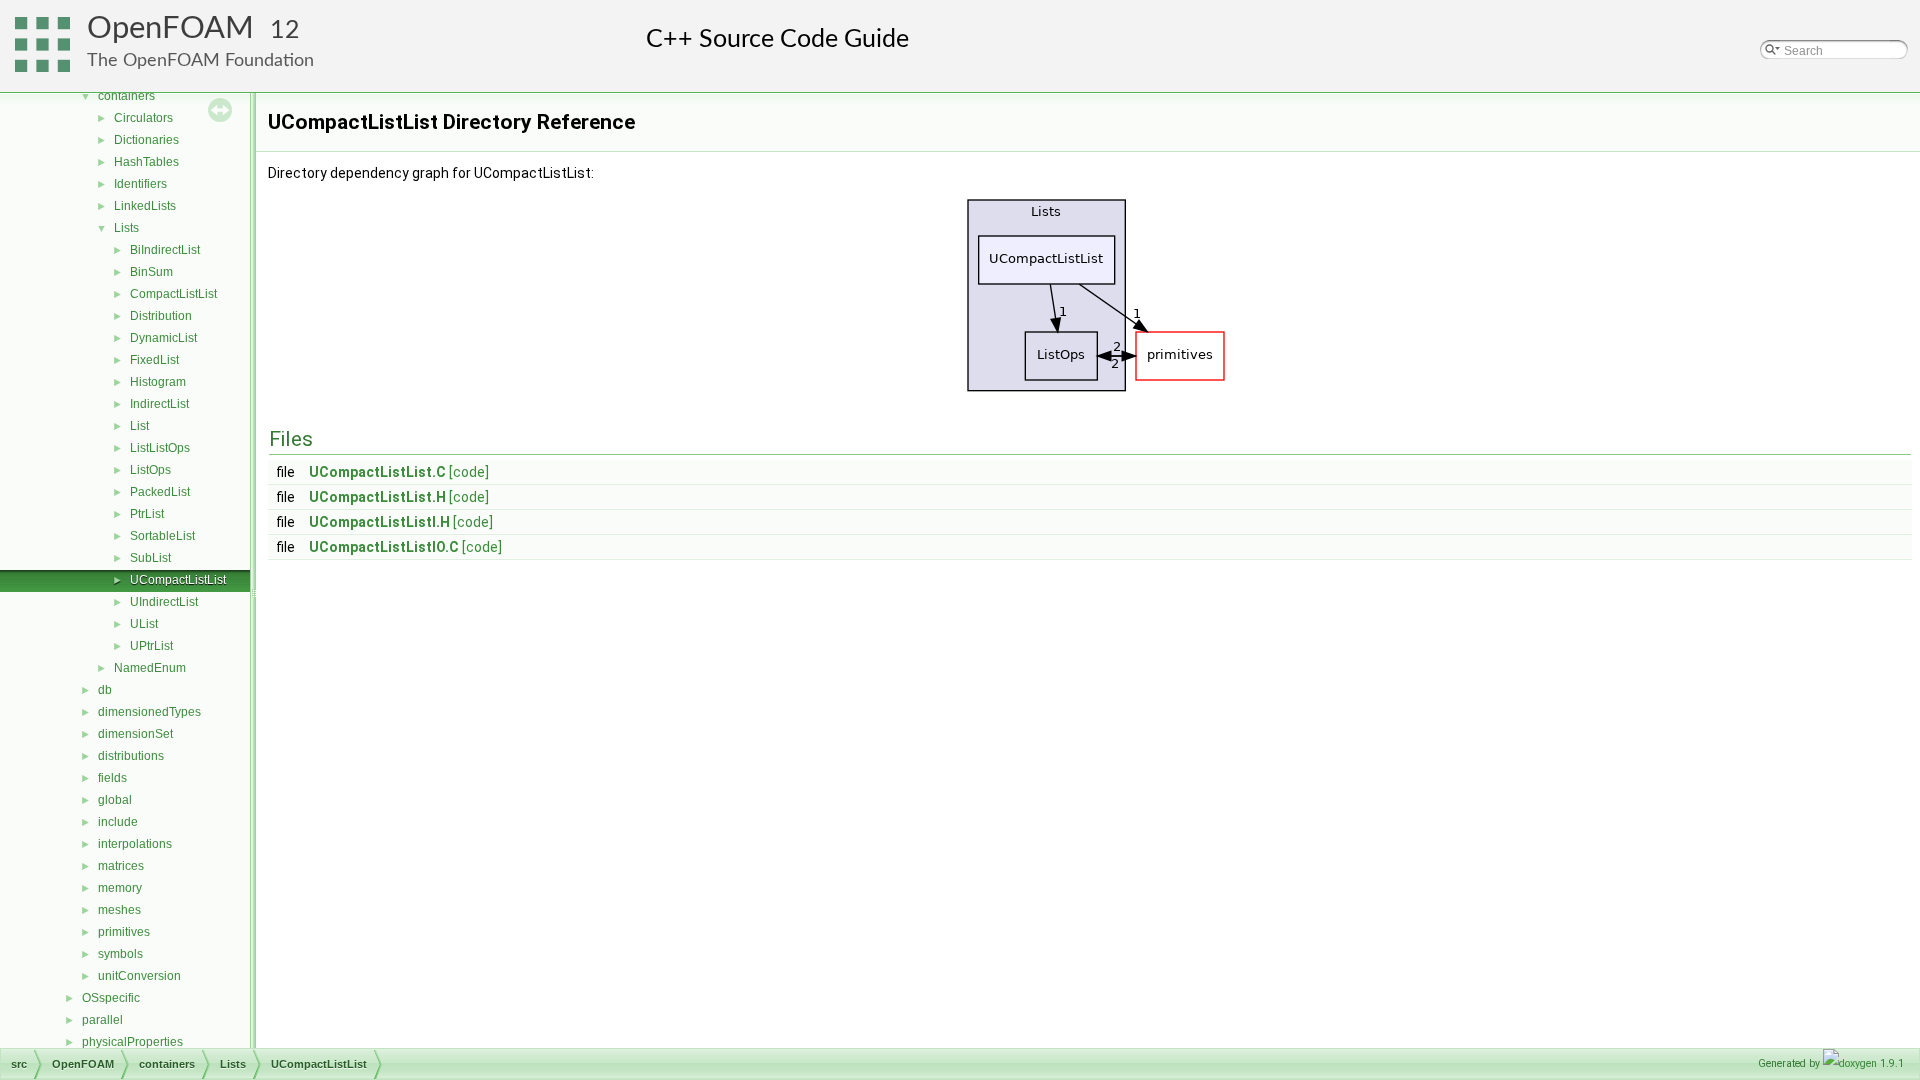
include (118, 822)
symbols (120, 954)
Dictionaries (146, 140)
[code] (469, 472)
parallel (102, 1020)
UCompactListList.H (377, 497)
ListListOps (160, 448)
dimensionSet (135, 734)
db (105, 690)
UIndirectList (164, 602)
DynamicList (163, 338)
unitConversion (139, 976)
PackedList (160, 492)
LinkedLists (145, 206)
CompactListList (173, 294)
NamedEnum (150, 668)
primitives (124, 932)
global (115, 800)
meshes (119, 910)
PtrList (147, 514)
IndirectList (159, 404)
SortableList (162, 536)
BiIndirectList (165, 250)
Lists (126, 228)
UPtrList (151, 646)
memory (120, 888)
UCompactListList (178, 580)
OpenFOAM (170, 28)
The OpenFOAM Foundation (200, 60)
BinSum (151, 272)
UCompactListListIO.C (384, 547)
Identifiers (140, 184)
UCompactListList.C (377, 472)
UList (144, 624)
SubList (150, 558)
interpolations (135, 844)
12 (285, 30)
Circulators (143, 118)
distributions (131, 756)
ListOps (150, 470)
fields (112, 778)
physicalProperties (132, 1042)
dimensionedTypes (149, 712)
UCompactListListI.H (379, 522)
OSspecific (111, 998)
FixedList (154, 360)
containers (126, 96)
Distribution (161, 316)
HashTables (146, 162)
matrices (121, 866)
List (139, 426)
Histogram (158, 382)
